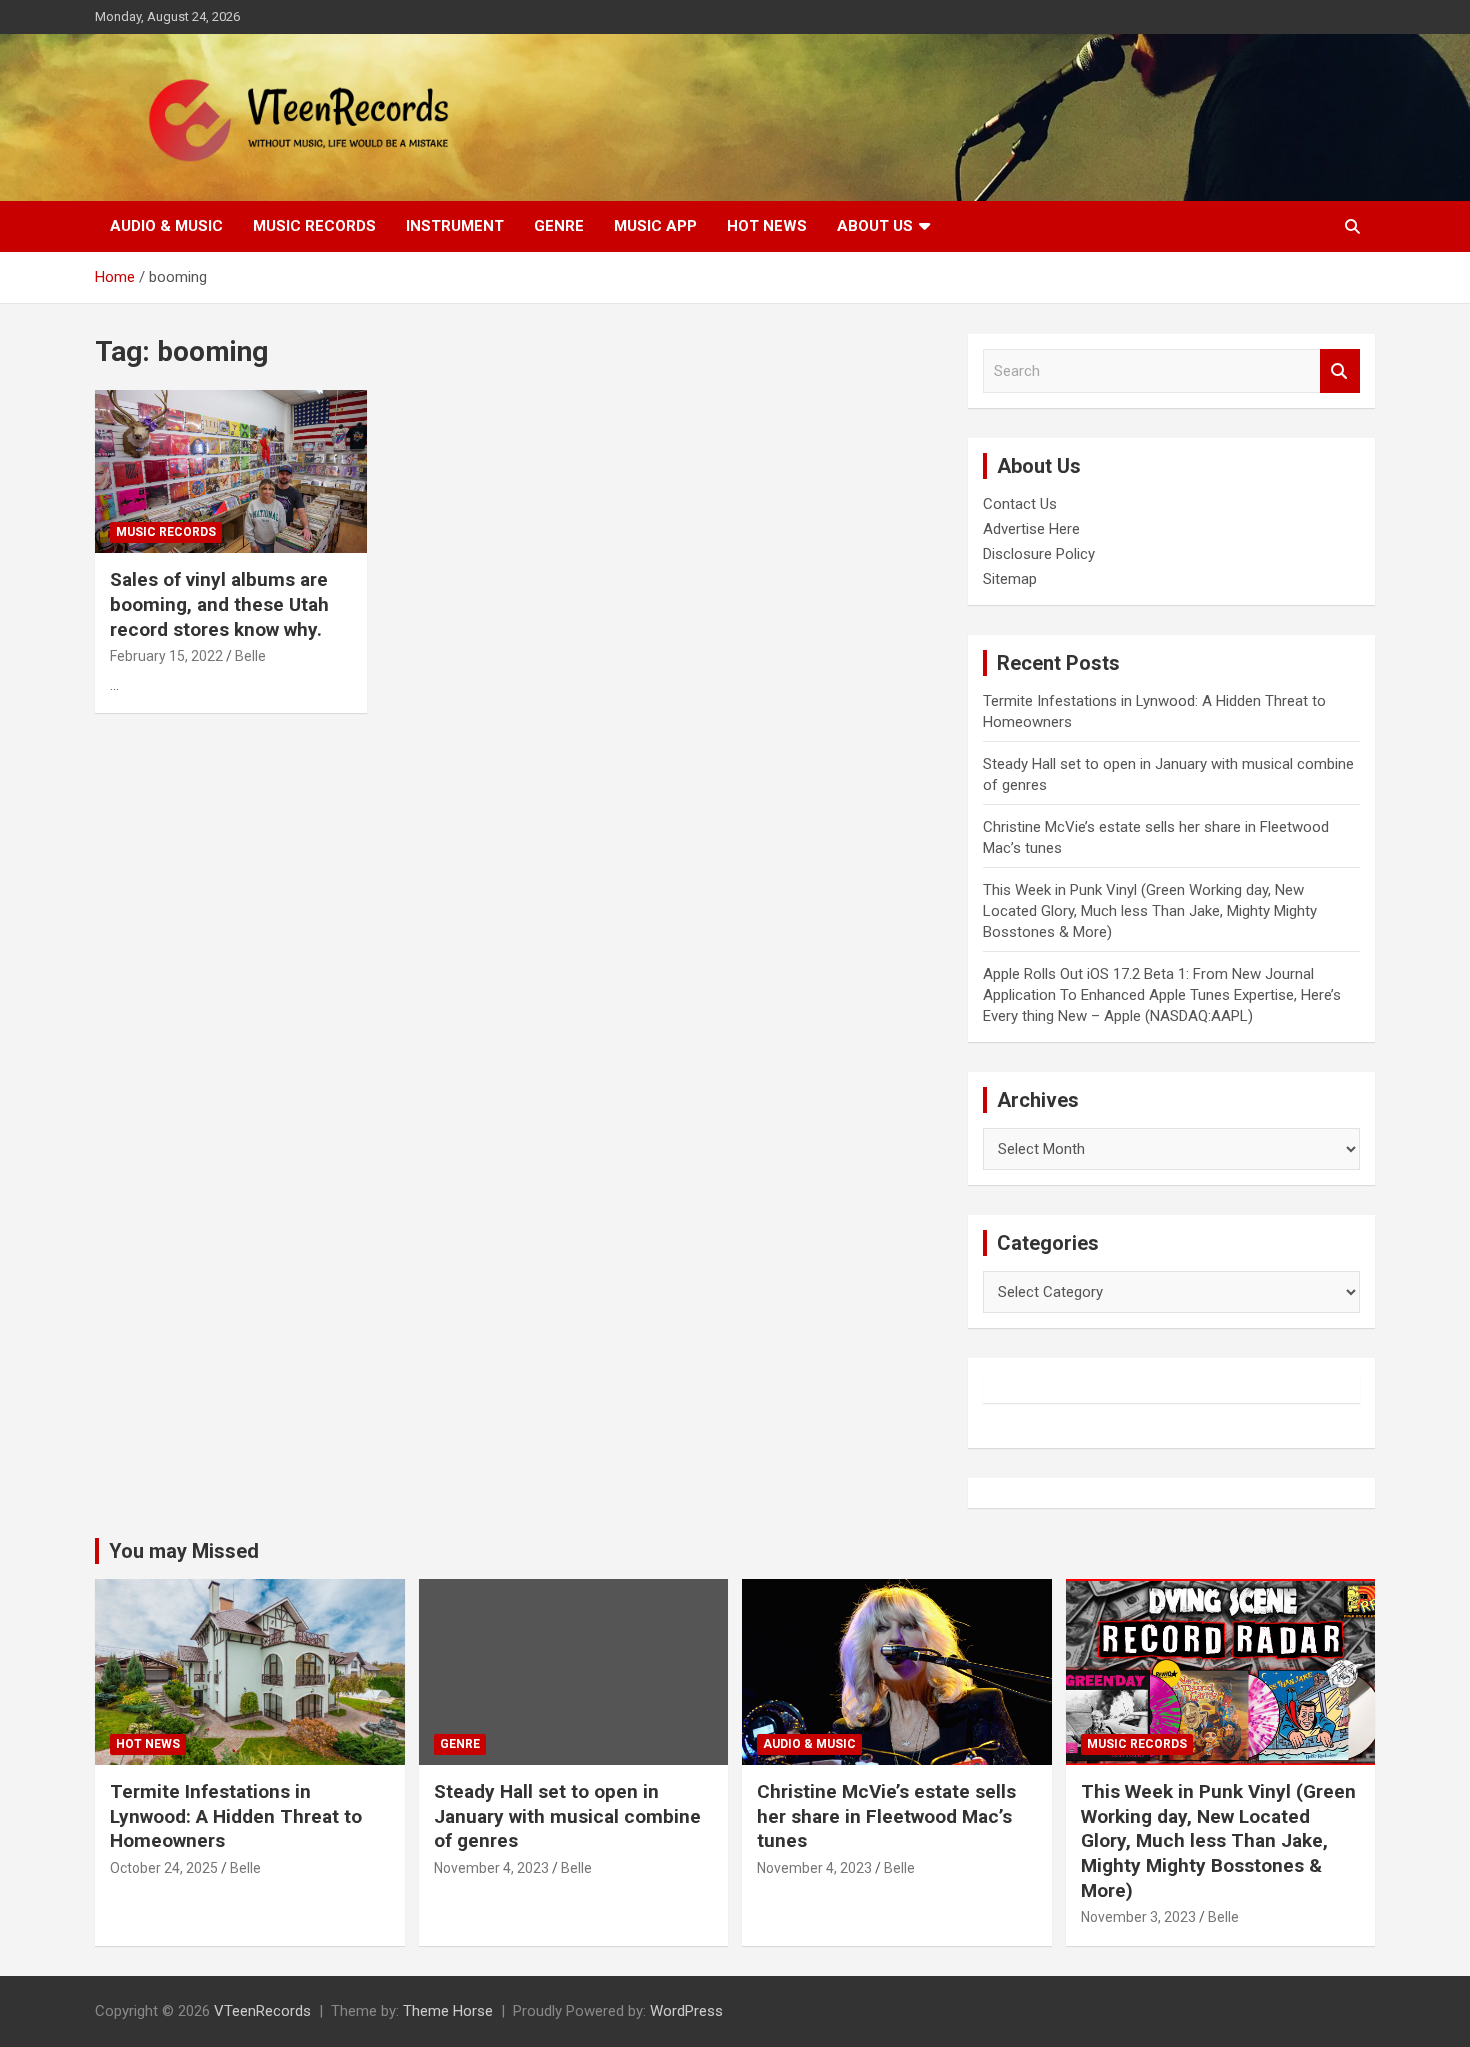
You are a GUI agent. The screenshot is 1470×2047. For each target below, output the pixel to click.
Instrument (455, 226)
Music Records (314, 226)
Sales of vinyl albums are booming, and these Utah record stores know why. (219, 604)
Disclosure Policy (1039, 554)
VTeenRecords (262, 2011)
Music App (655, 226)
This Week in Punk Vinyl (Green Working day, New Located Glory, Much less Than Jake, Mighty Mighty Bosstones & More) (1150, 911)
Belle (250, 656)
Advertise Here (1031, 529)
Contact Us (1020, 504)
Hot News (767, 226)
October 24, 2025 (164, 1868)
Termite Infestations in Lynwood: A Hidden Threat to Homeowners (236, 1816)
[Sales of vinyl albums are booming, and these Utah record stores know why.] (230, 472)
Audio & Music (166, 226)
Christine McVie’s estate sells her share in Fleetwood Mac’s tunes (886, 1816)
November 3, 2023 (1138, 1917)
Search (1340, 371)
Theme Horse (448, 2011)
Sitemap (1010, 579)
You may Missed (184, 1551)
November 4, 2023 (491, 1868)
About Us (875, 226)
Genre (559, 226)
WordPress (686, 2011)
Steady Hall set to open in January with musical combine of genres (567, 1816)
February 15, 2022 (166, 656)
